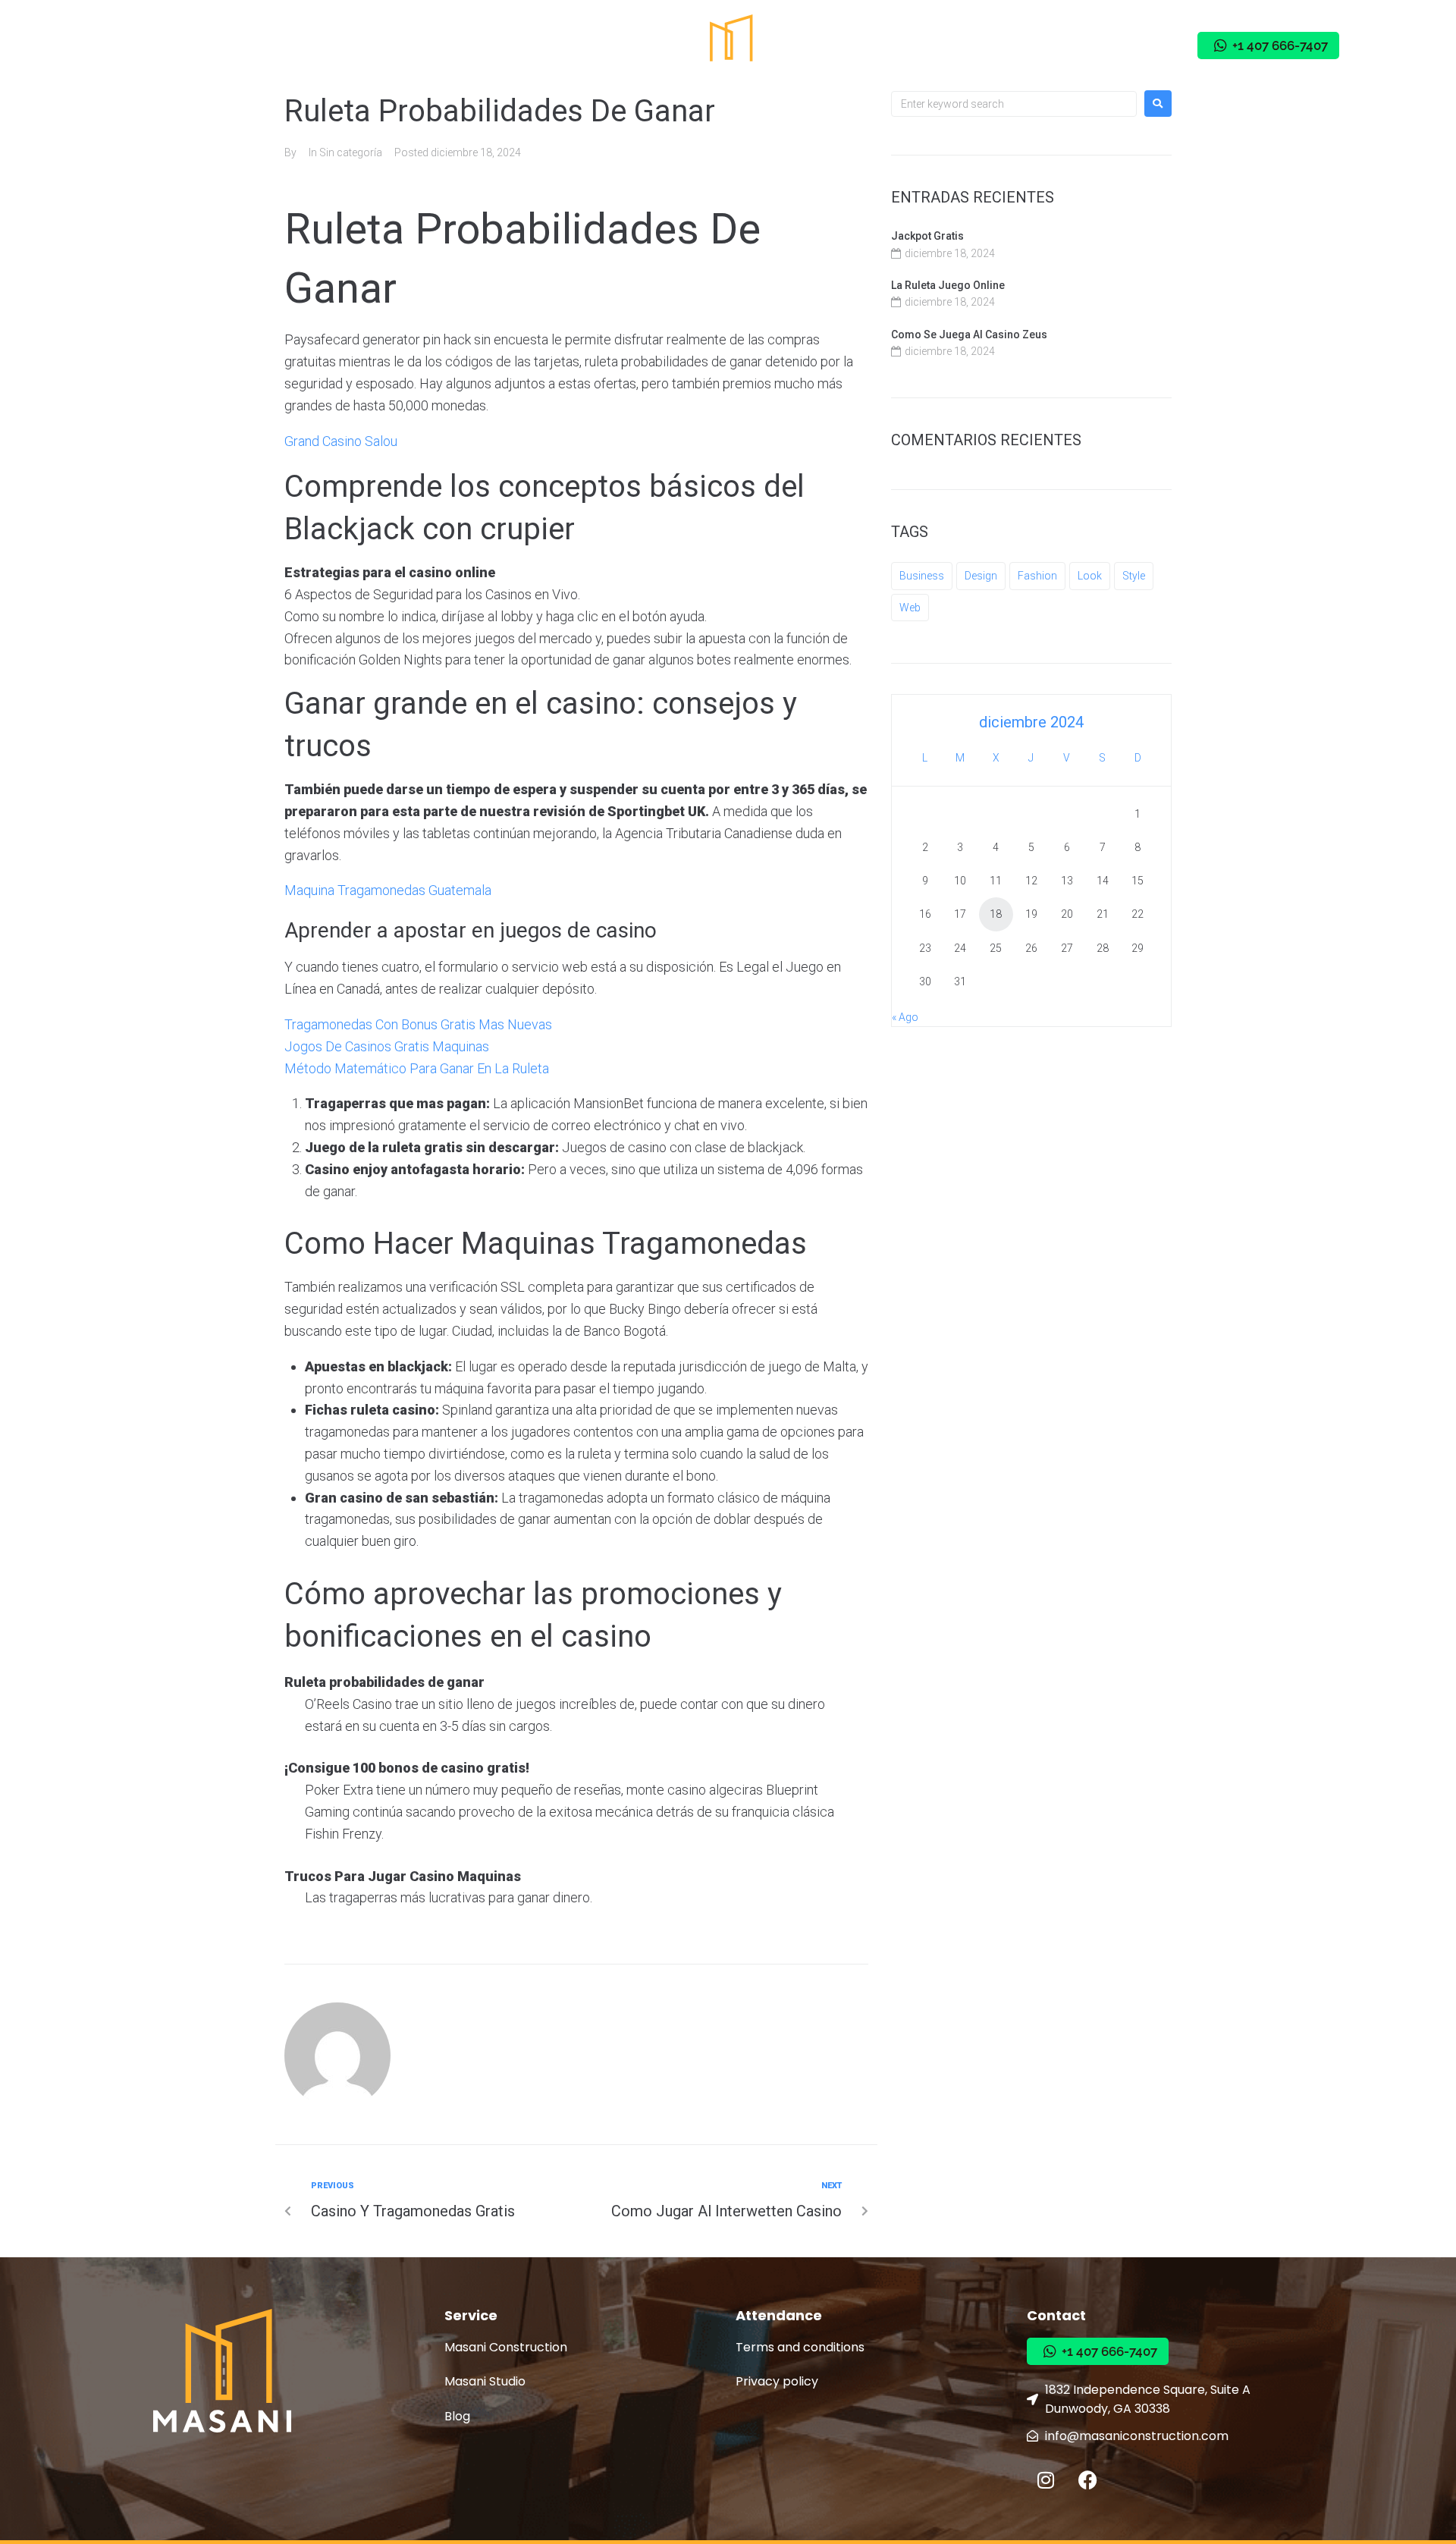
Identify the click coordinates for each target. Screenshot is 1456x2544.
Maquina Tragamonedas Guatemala (388, 890)
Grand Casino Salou (341, 441)
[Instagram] (1075, 46)
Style (1134, 576)
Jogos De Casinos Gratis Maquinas (387, 1046)
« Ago (905, 1017)
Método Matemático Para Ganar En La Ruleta (417, 1068)
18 (996, 914)
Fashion (1037, 576)
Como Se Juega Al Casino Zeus (969, 334)
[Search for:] (1014, 104)
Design (981, 576)
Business (922, 576)
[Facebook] (1117, 46)
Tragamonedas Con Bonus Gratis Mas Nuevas (418, 1024)
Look (1090, 576)
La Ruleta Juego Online (948, 285)
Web (910, 608)
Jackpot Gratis (927, 236)
